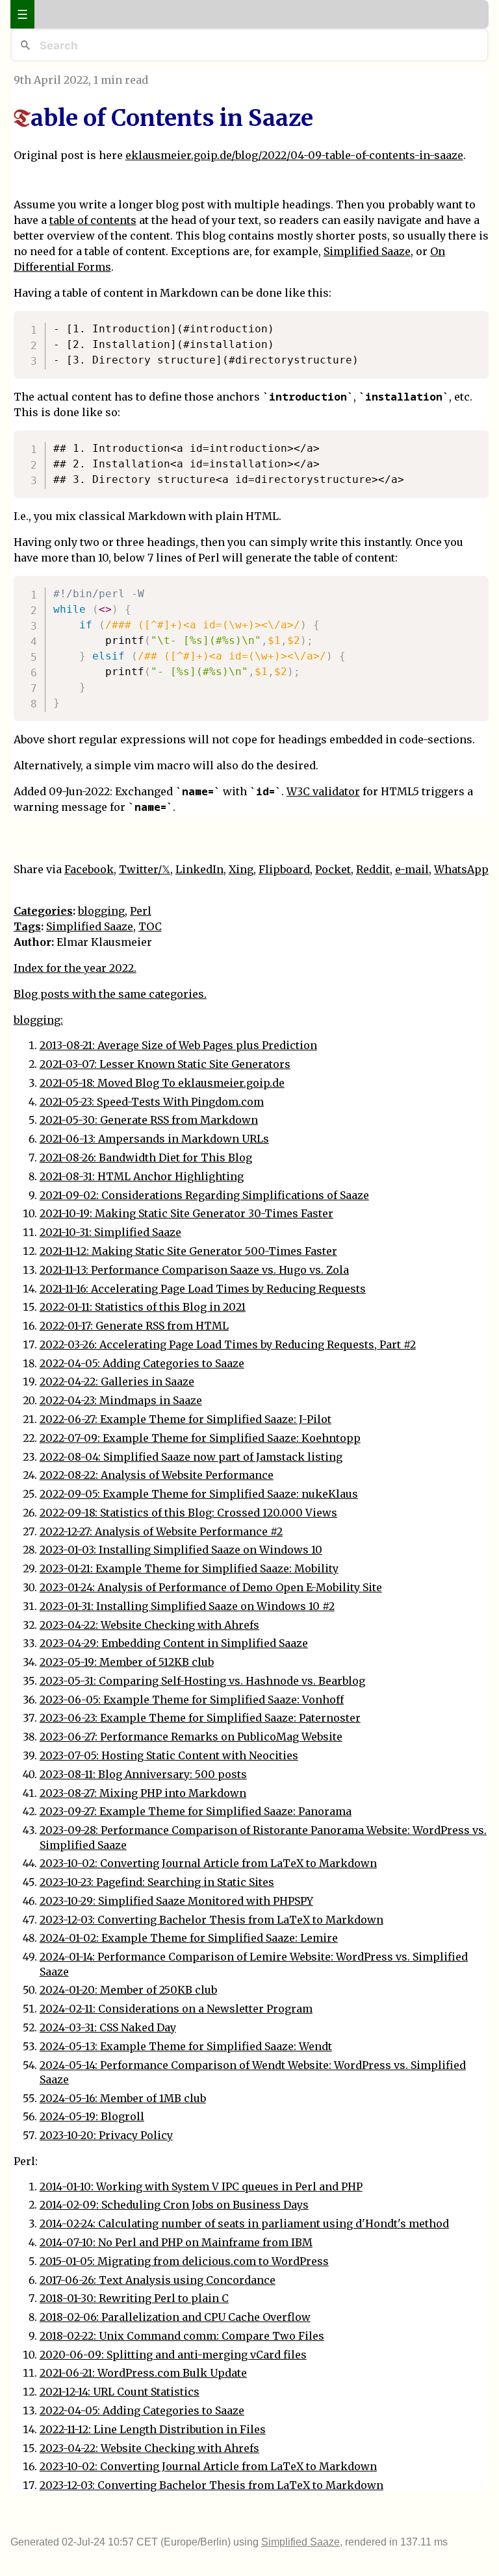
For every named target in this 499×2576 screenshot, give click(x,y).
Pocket (333, 869)
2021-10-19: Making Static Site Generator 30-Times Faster (186, 1213)
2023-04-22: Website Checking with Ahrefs (149, 1625)
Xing (241, 869)
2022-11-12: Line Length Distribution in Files (153, 2429)
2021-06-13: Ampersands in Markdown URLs (154, 1139)
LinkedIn (199, 869)
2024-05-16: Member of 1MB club (123, 2098)
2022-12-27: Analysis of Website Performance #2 (161, 1531)
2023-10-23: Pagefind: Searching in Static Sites (157, 1882)
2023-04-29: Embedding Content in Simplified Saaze (174, 1643)
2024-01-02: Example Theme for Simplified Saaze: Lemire (189, 1938)
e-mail (412, 869)
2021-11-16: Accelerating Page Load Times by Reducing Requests (203, 1289)
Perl (141, 911)
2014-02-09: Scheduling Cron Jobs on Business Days (174, 2205)
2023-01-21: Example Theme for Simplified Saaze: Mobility (189, 1568)
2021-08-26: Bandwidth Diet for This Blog (146, 1158)
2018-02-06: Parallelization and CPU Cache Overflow (175, 2317)
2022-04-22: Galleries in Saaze (117, 1381)
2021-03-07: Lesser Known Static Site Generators (165, 1064)
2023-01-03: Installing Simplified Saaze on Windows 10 (181, 1550)
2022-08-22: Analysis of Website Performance (157, 1475)
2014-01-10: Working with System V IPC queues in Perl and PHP (201, 2186)
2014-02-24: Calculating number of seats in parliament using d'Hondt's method (244, 2223)
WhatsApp (461, 869)
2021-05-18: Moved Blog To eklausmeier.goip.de (162, 1083)
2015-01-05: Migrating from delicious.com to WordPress (184, 2261)
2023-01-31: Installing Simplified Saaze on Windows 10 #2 (187, 1606)
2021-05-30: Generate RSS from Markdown (149, 1120)
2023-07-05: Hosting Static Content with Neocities (169, 1755)
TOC (150, 926)
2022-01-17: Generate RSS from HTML (134, 1326)
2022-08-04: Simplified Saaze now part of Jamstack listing (191, 1457)
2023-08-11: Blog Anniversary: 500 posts (143, 1774)
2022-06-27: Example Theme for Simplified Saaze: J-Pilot (186, 1419)
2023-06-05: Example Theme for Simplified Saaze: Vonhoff (192, 1700)
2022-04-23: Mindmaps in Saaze (121, 1400)
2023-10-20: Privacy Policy (106, 2135)
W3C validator (323, 791)
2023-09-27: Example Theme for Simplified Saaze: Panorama (196, 1811)
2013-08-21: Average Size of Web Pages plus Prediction (178, 1045)
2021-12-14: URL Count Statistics (120, 2392)
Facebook (89, 869)
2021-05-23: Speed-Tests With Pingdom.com (152, 1102)
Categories (43, 911)
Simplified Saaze (367, 251)
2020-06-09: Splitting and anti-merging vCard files (173, 2355)
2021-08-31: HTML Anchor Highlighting (142, 1176)
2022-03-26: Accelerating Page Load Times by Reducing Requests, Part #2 (228, 1344)
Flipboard (284, 869)
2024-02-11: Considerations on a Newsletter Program (176, 2009)
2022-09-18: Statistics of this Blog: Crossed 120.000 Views (188, 1513)
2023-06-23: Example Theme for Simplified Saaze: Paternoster (200, 1718)
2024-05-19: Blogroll (92, 2116)
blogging (101, 911)
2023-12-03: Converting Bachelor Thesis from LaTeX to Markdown (211, 1920)
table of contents (93, 220)
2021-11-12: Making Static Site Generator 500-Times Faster (188, 1251)
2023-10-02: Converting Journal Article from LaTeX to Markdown (208, 1863)
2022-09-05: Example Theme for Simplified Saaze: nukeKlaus (199, 1494)
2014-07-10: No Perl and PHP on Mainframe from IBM (176, 2242)
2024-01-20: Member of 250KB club (128, 1990)
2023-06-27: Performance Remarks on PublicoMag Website (191, 1737)
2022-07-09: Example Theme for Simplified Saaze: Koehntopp (200, 1438)
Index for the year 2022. (75, 968)
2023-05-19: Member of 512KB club (127, 1662)
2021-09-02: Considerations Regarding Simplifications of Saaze (204, 1195)
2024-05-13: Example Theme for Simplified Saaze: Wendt (186, 2046)
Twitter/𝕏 (145, 869)
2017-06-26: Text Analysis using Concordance (158, 2280)
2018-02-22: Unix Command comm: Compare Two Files (182, 2336)
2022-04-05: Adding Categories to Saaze (142, 1363)
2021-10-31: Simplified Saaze (110, 1232)
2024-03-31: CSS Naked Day (108, 2027)
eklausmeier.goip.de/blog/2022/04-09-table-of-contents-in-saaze (294, 155)
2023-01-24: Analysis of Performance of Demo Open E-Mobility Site (211, 1587)
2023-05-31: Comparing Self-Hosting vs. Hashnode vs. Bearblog (202, 1681)
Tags (27, 926)
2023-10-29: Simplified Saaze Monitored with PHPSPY (176, 1901)
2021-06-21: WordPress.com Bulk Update (143, 2373)
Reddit (373, 869)
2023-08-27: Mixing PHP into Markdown (143, 1793)
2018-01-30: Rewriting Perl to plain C (134, 2298)
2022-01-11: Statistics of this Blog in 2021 (143, 1307)
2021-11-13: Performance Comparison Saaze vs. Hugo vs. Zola (194, 1270)
